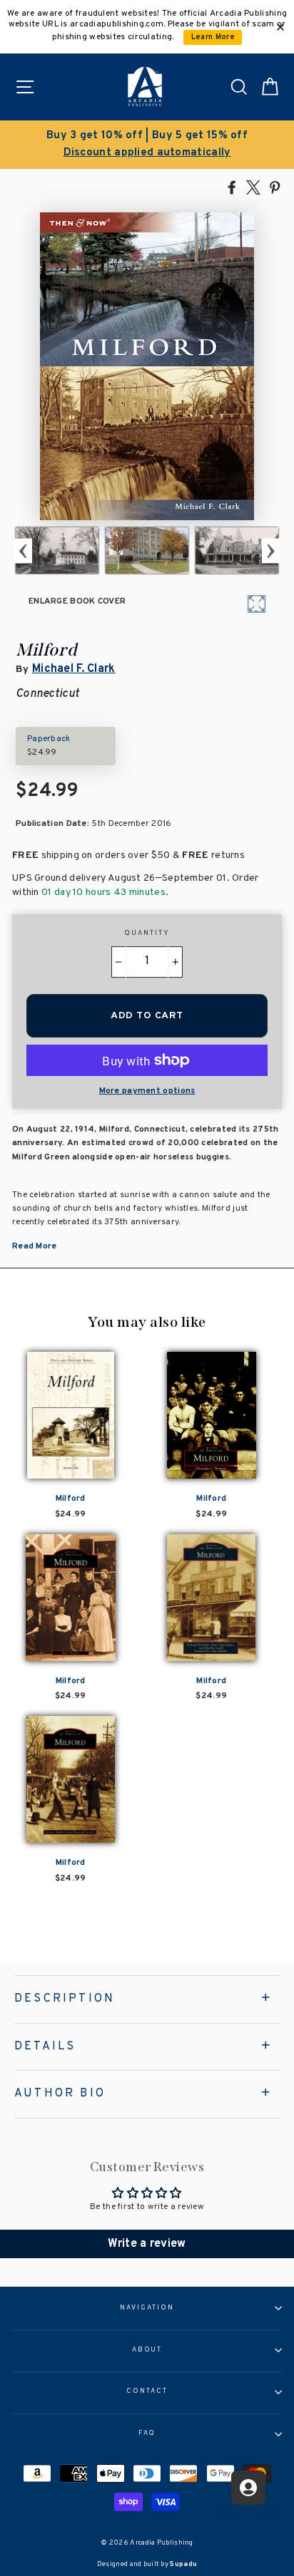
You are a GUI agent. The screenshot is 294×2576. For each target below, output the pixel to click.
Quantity (147, 933)
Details (45, 2047)
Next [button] (271, 550)
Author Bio (60, 2094)
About (147, 2350)
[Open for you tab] (248, 2488)
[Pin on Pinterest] (275, 187)
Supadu (183, 2564)
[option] (147, 145)
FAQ (147, 2433)
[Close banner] (280, 27)
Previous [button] (23, 550)
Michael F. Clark (74, 669)
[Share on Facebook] (232, 187)
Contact (147, 2391)
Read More (35, 1246)
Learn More (213, 37)
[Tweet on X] (253, 187)
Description (65, 1999)
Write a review (147, 2244)
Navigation (147, 2308)
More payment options (147, 1091)
